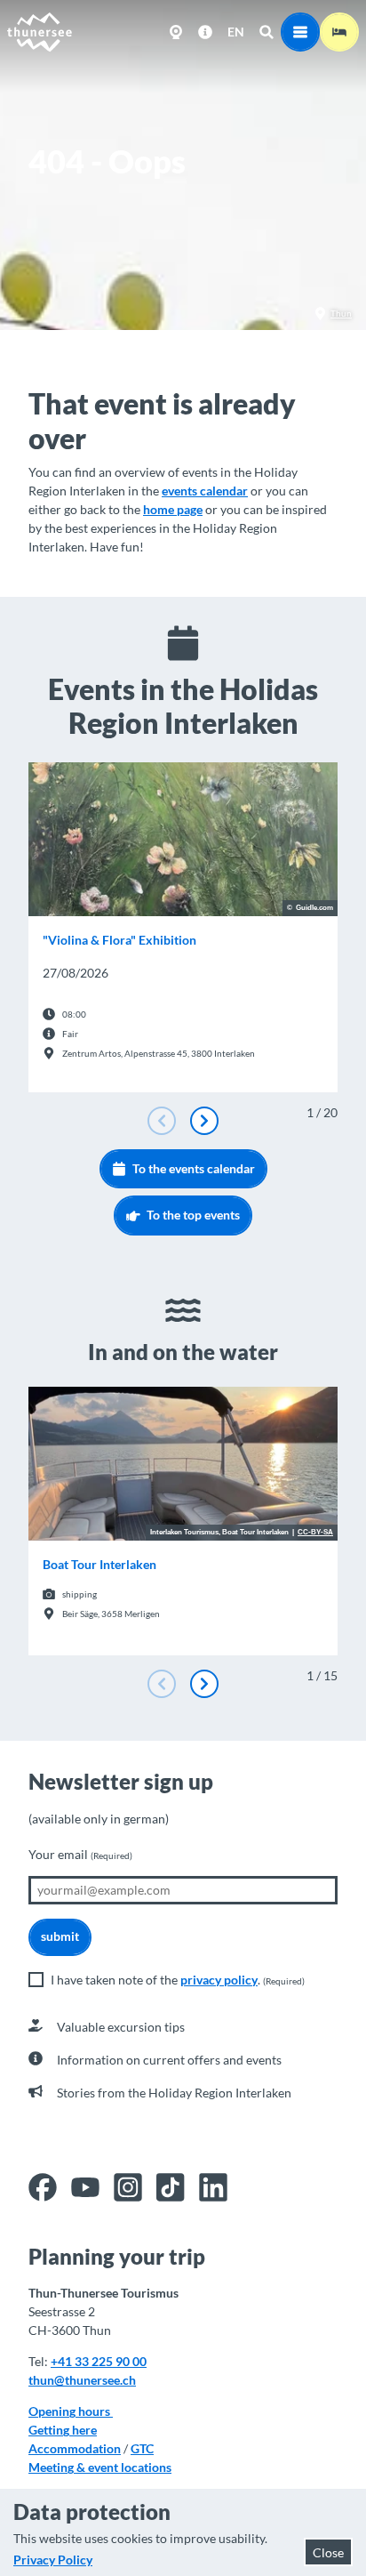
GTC (142, 2448)
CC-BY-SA (315, 1533)
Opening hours (71, 2411)
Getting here (63, 2430)
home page (173, 509)
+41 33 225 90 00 (99, 2361)
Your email (80, 1854)
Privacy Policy (53, 2560)
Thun (341, 313)
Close (328, 2552)
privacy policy (219, 1980)
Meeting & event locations (100, 2467)
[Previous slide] (162, 1121)
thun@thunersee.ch (82, 2380)
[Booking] (339, 32)
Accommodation (75, 2448)
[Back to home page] (40, 32)
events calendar (205, 491)
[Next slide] (204, 1121)
